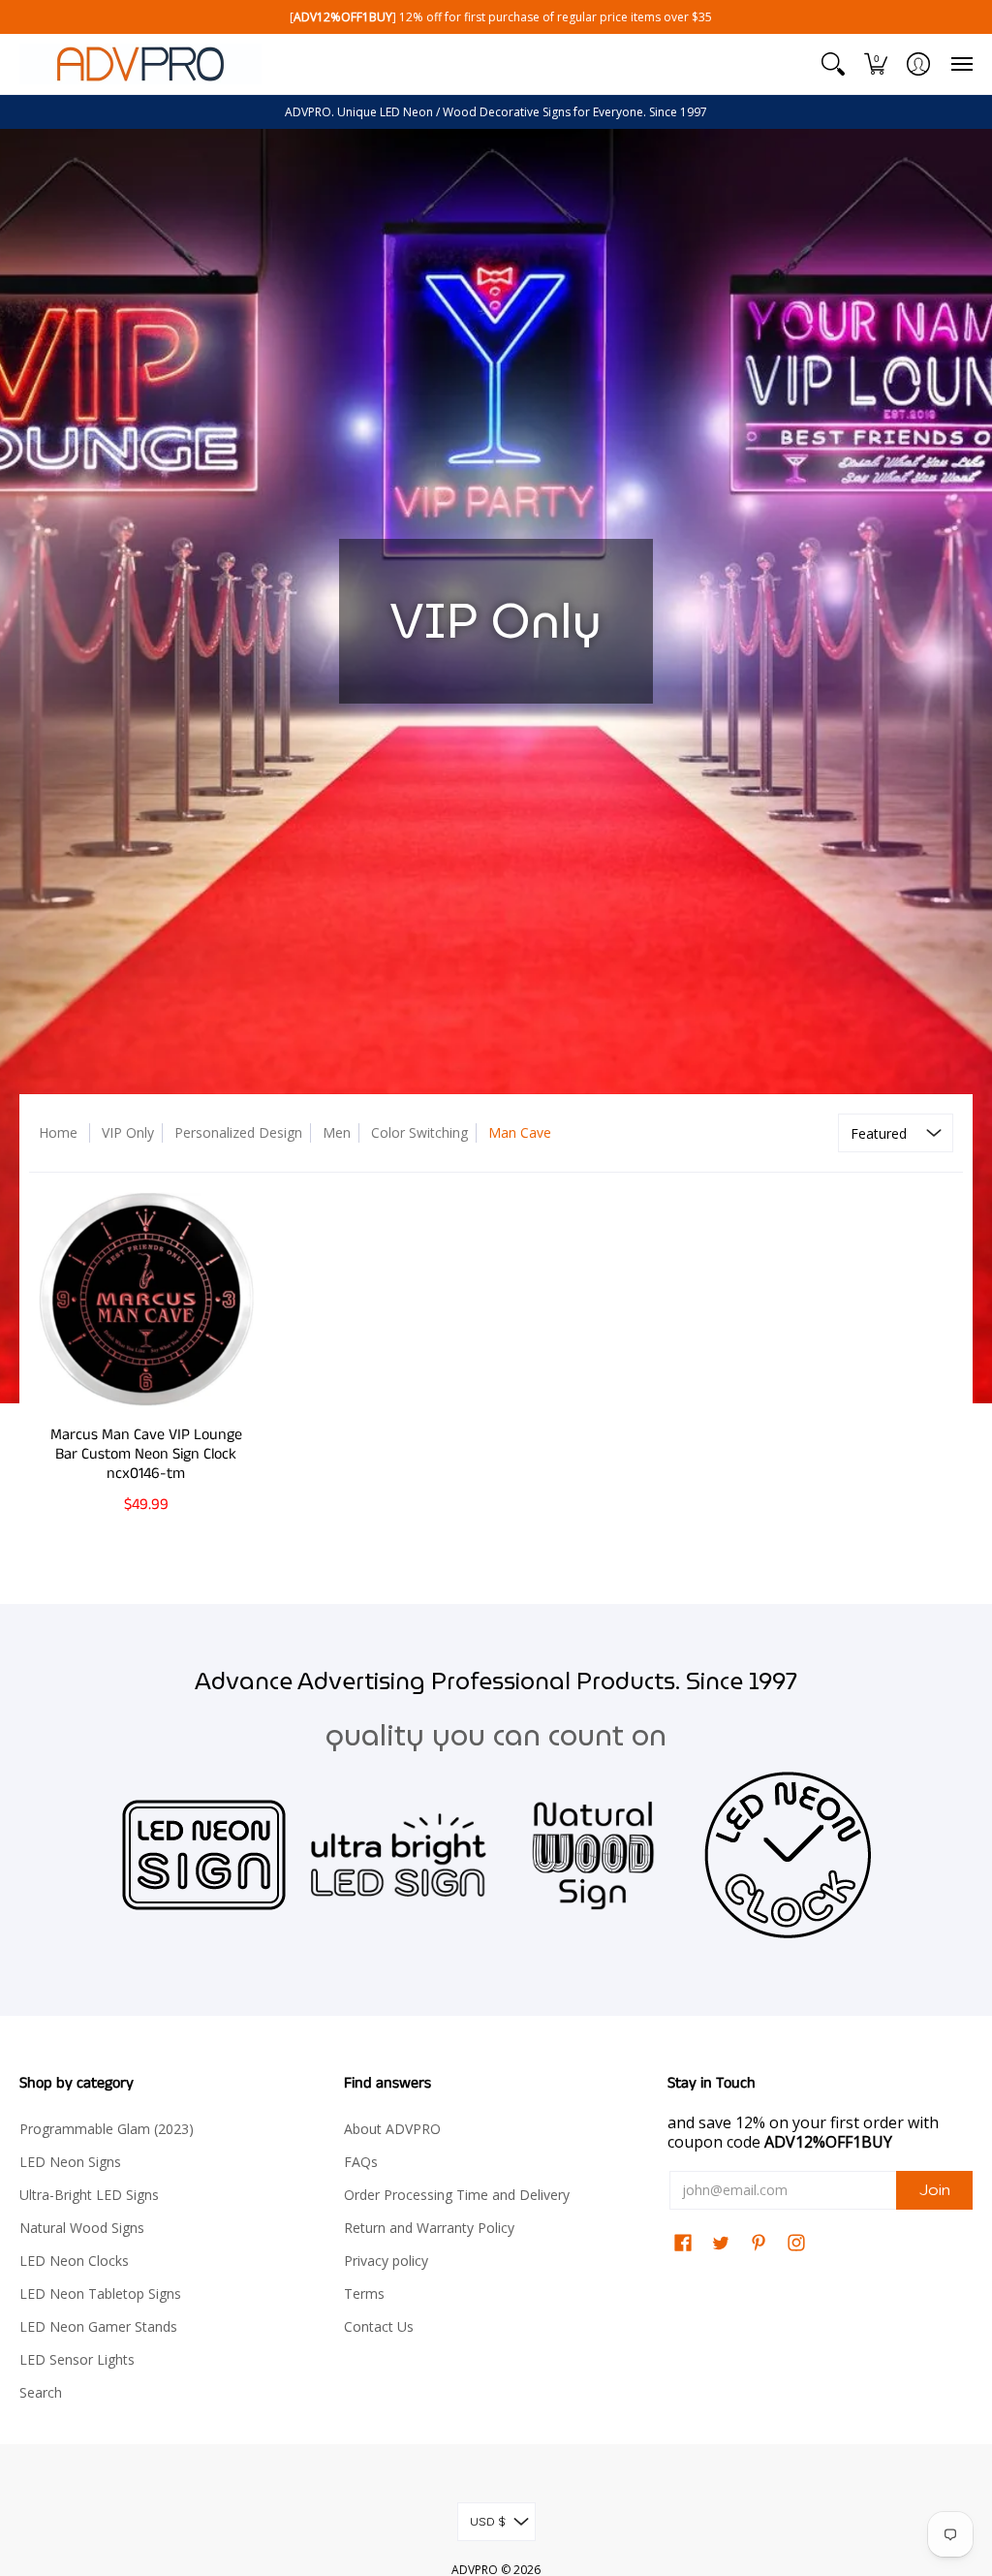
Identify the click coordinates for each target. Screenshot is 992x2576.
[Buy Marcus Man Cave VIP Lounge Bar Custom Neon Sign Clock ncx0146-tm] (146, 1299)
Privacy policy (386, 2261)
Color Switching (419, 1132)
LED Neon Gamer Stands (98, 2326)
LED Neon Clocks (74, 2261)
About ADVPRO (392, 2129)
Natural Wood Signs (82, 2228)
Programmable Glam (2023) (107, 2129)
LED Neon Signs (70, 2162)
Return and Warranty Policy (429, 2228)
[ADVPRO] (140, 64)
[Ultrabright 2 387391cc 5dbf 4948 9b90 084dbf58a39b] (399, 1855)
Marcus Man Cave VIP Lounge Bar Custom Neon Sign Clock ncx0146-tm (146, 1454)
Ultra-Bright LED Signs (89, 2195)
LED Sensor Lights (77, 2359)
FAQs (361, 2162)
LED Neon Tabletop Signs (100, 2293)
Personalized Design (238, 1132)
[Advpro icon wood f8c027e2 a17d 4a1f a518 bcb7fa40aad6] (593, 1854)
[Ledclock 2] (788, 1855)
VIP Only (128, 1132)
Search (41, 2392)
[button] (833, 64)
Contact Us (379, 2326)
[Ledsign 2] (204, 1855)
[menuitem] (833, 64)
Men (337, 1132)
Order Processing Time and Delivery (457, 2195)
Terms (364, 2293)
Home (58, 1132)
